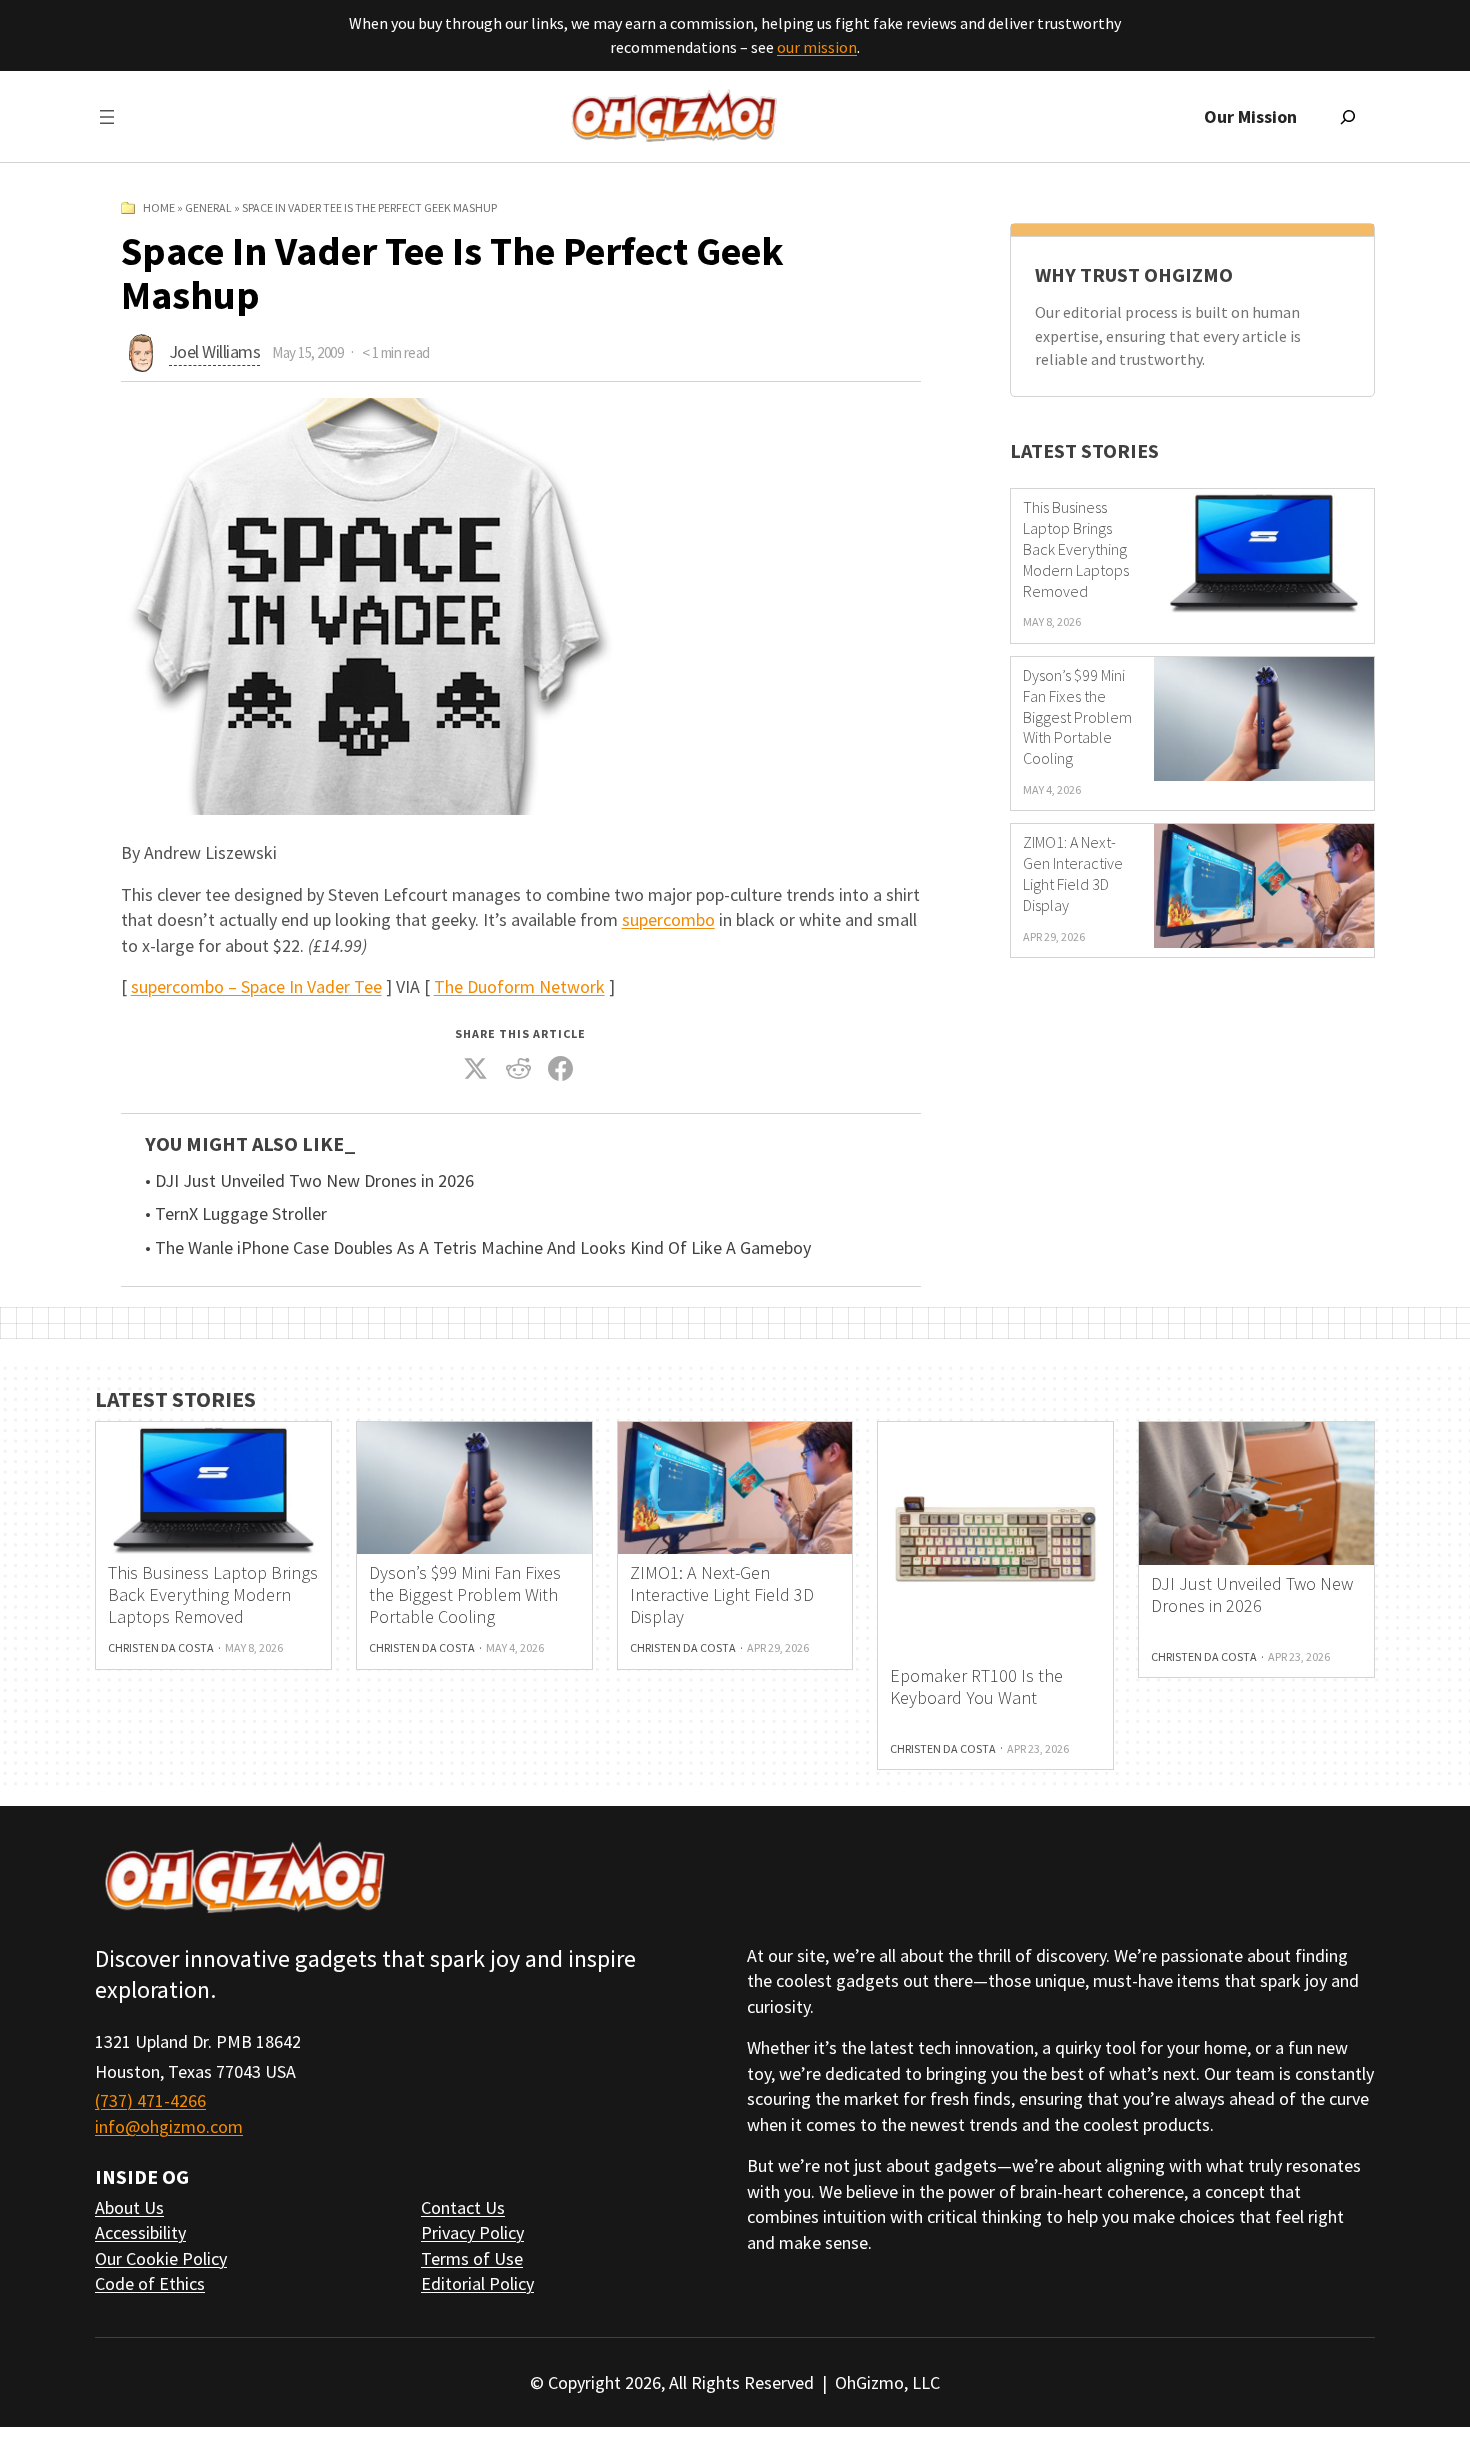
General (208, 207)
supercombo (668, 919)
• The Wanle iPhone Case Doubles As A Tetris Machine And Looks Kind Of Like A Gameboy (478, 1248)
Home (159, 207)
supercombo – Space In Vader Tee (256, 986)
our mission (817, 47)
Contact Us (463, 2207)
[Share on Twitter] (476, 1069)
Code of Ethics (150, 2283)
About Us (129, 2207)
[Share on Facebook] (561, 1069)
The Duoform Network (519, 986)
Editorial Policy (477, 2283)
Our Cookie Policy (161, 2258)
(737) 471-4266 (150, 2100)
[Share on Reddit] (518, 1069)
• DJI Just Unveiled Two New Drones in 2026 (309, 1181)
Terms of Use (472, 2258)
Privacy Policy (472, 2232)
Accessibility (140, 2232)
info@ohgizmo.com (169, 2126)
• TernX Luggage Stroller (236, 1214)
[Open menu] (107, 117)
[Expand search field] (1348, 117)
